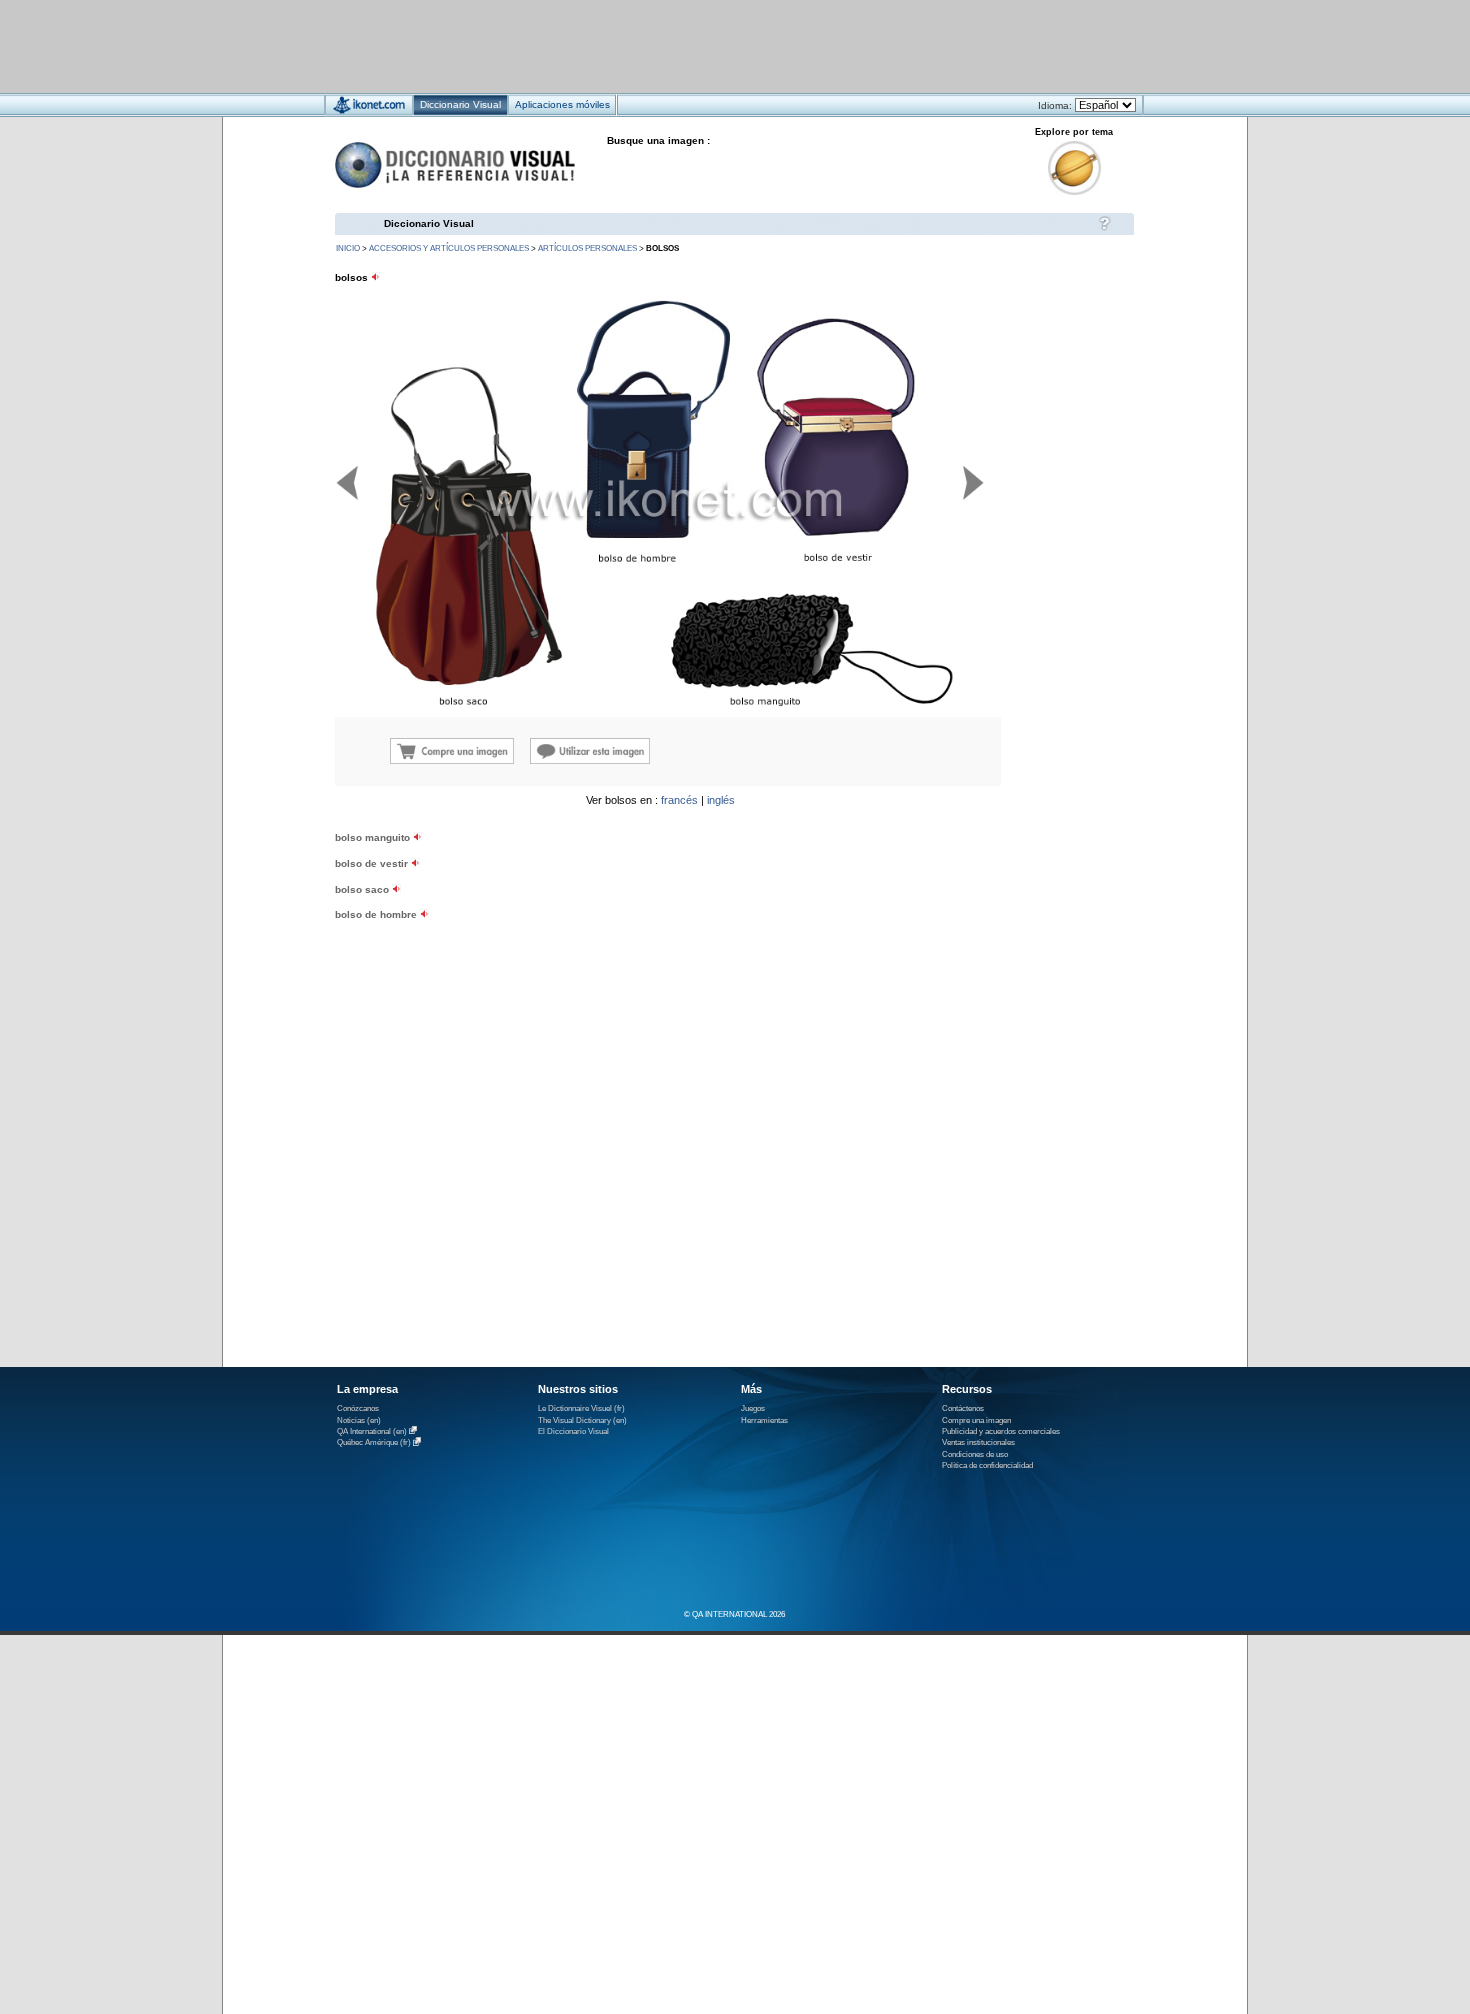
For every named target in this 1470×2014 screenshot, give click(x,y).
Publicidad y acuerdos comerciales (1001, 1431)
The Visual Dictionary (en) (582, 1420)
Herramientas (764, 1420)
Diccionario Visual (429, 223)
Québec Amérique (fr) (374, 1443)
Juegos (753, 1408)
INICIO (348, 248)
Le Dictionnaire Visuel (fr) (581, 1408)
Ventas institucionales (978, 1442)
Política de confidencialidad (987, 1465)
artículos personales (587, 248)
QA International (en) (372, 1431)
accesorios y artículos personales (449, 248)
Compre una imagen (976, 1420)
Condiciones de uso (975, 1454)
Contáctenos (963, 1408)
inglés (721, 800)
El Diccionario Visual (573, 1431)
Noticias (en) (359, 1420)
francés (679, 800)
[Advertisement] (675, 45)
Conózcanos (358, 1408)
